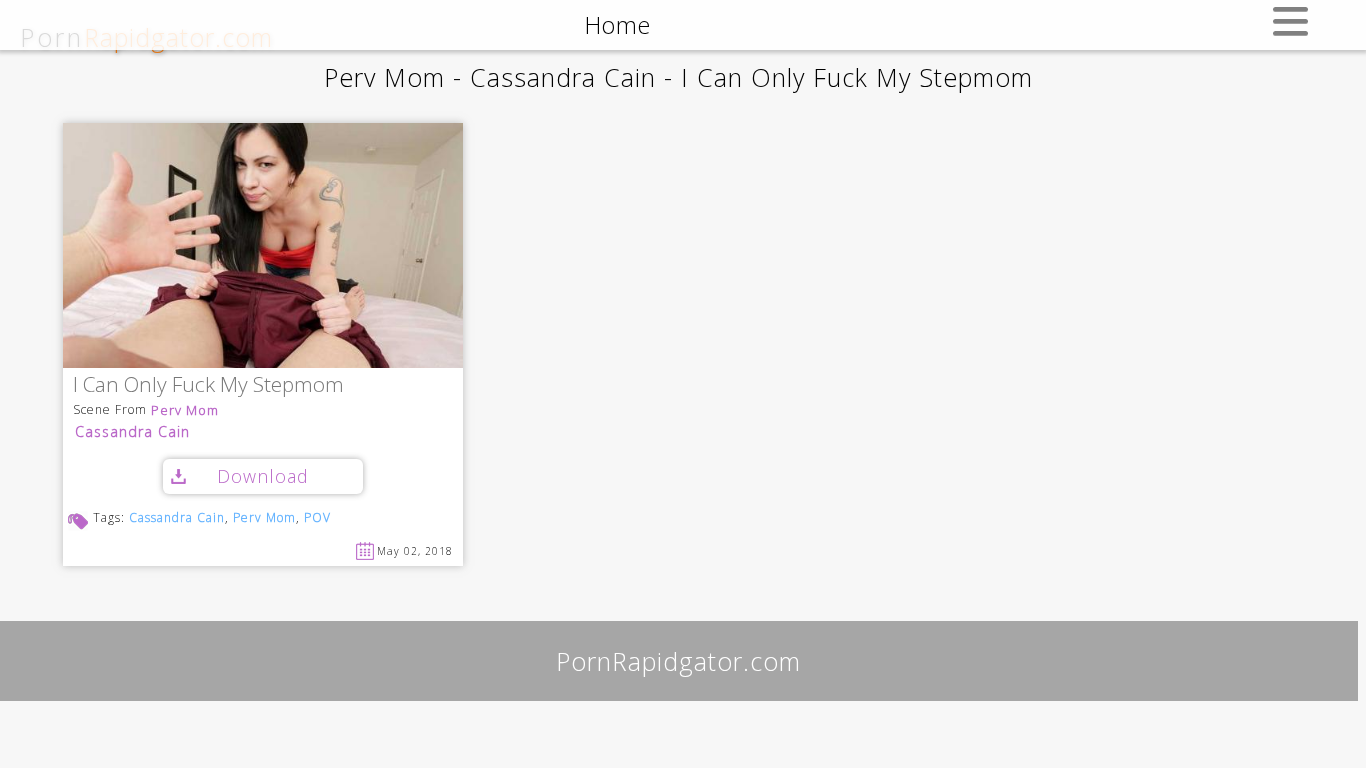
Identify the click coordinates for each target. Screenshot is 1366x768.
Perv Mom (185, 410)
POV (317, 517)
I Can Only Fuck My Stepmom (208, 385)
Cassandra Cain (132, 431)
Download (263, 476)
